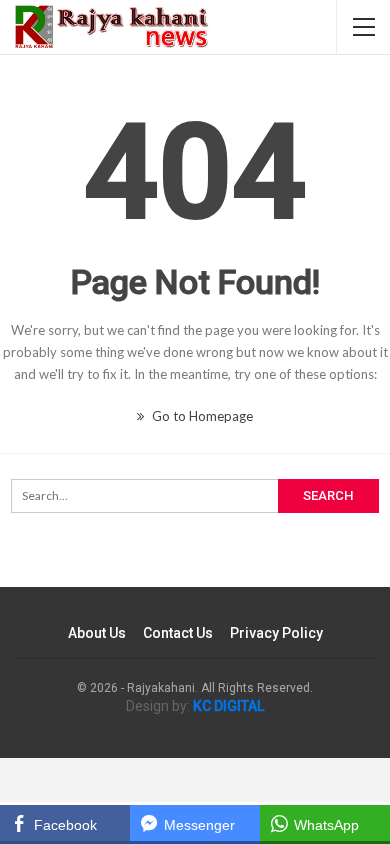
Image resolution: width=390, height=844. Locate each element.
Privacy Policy (276, 633)
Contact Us (178, 633)
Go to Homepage (201, 416)
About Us (97, 633)
